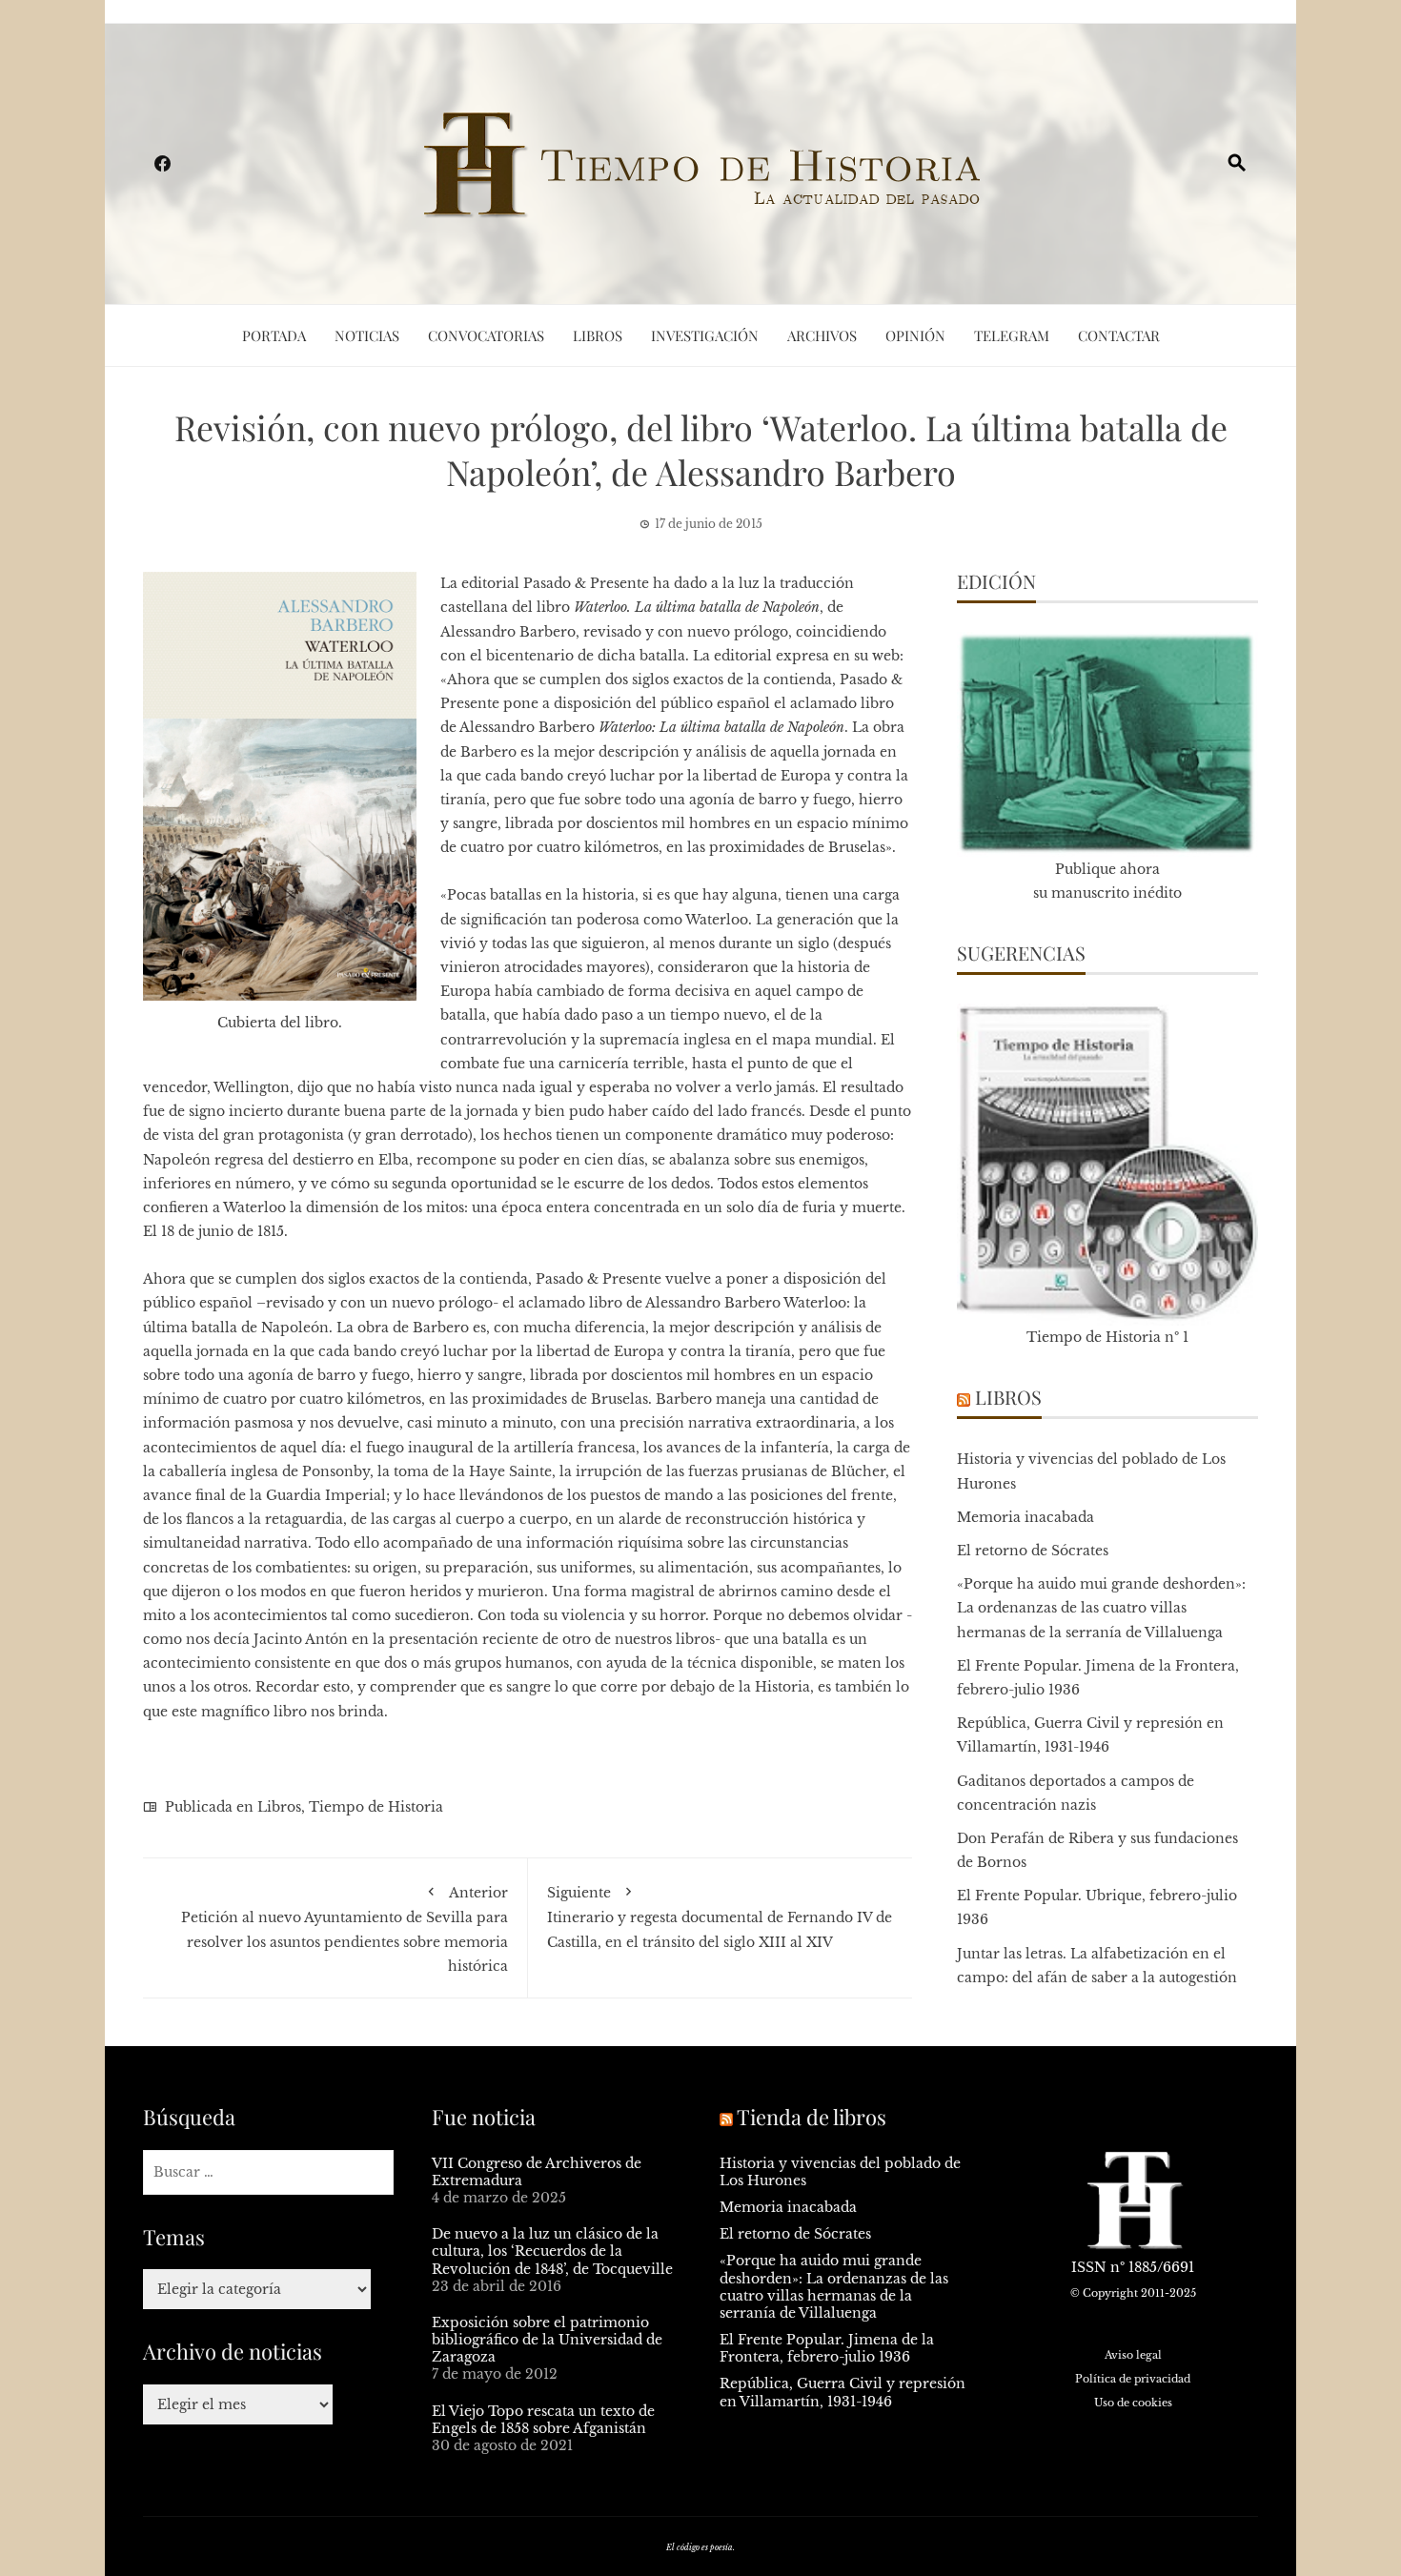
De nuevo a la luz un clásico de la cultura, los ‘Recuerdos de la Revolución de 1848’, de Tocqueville (552, 2251)
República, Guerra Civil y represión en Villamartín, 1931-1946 (843, 2392)
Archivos (822, 335)
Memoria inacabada (1025, 1517)
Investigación (705, 335)
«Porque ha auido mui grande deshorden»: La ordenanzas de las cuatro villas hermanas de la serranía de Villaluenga (1101, 1608)
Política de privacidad (1133, 2379)
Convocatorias (486, 335)
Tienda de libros (812, 2117)
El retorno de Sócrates (1033, 1551)
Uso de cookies (1133, 2403)
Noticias (367, 335)
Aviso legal (1133, 2355)
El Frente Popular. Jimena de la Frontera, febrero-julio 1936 (827, 2348)
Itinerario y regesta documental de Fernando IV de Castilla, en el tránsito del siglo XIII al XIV (720, 1917)
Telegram (1012, 335)
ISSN (1089, 2267)
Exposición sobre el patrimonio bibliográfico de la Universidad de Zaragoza (547, 2340)
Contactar (1119, 335)
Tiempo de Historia (376, 1807)
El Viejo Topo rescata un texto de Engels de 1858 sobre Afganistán (543, 2420)
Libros (598, 335)
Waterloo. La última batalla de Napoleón (697, 607)
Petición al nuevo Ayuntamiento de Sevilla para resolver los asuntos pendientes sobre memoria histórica (345, 1929)
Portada (274, 335)
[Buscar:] (268, 2172)
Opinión (915, 335)
